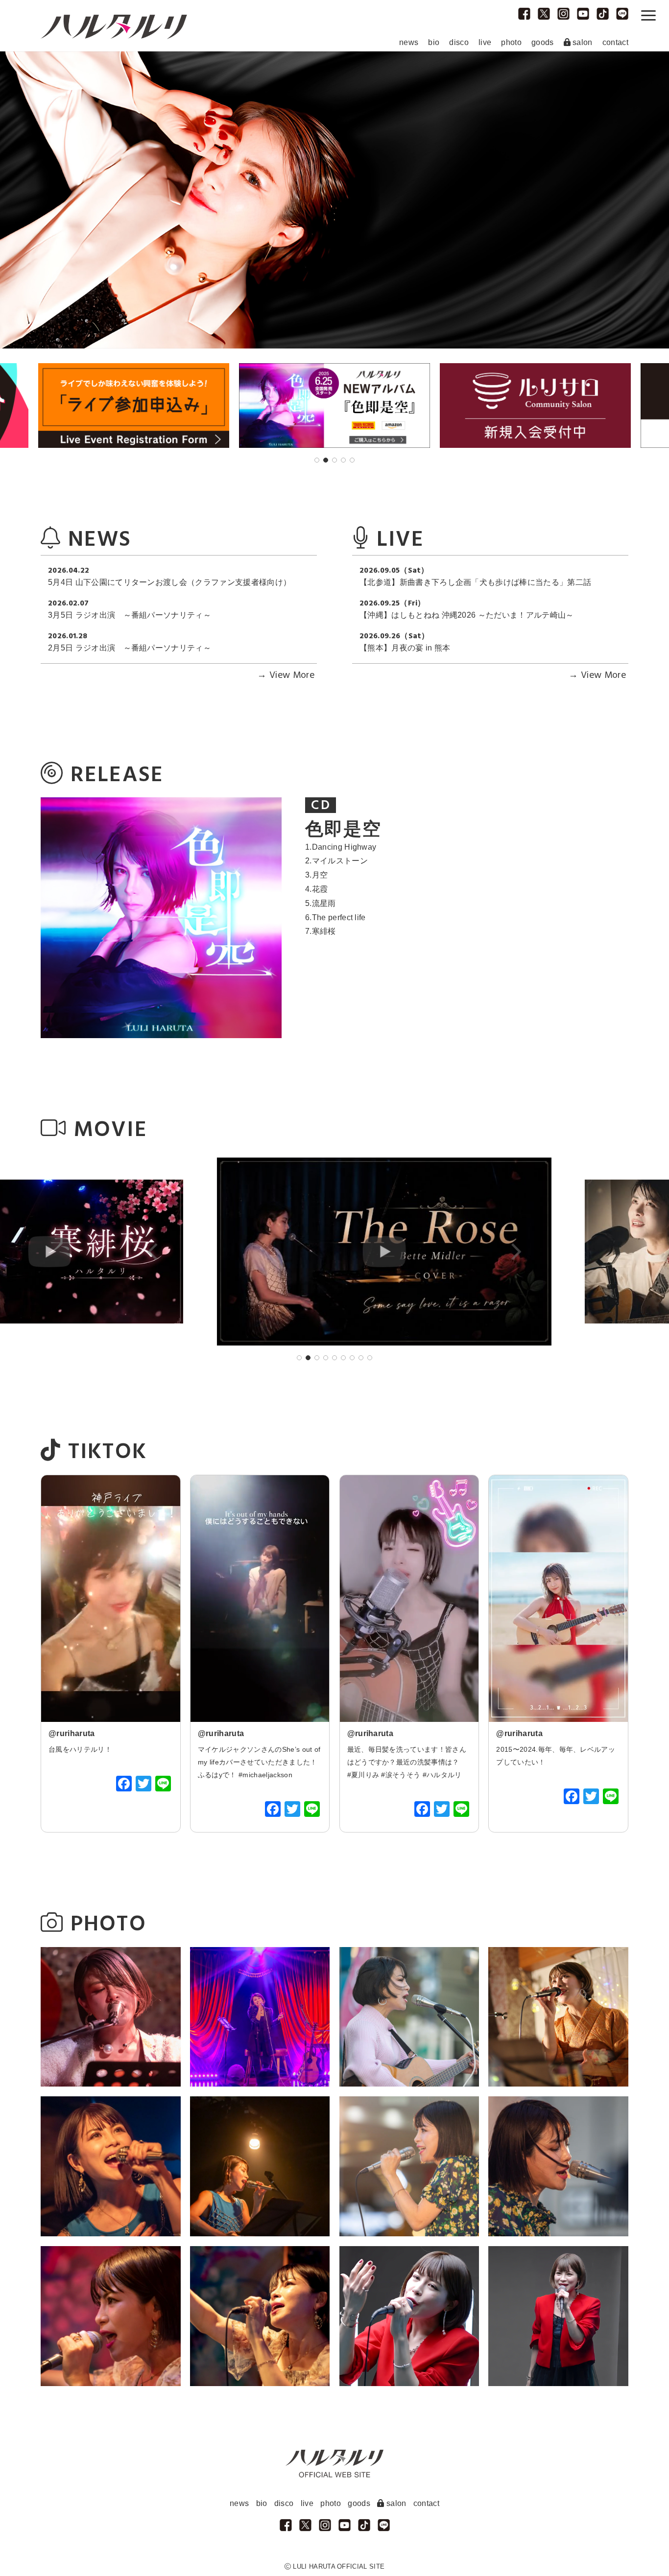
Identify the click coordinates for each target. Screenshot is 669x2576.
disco (459, 42)
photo (511, 42)
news (409, 42)
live (485, 42)
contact (615, 42)
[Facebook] (124, 1785)
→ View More (286, 676)
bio (434, 42)
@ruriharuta (72, 1733)
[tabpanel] (334, 406)
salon (582, 42)
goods (543, 42)
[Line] (163, 1785)
